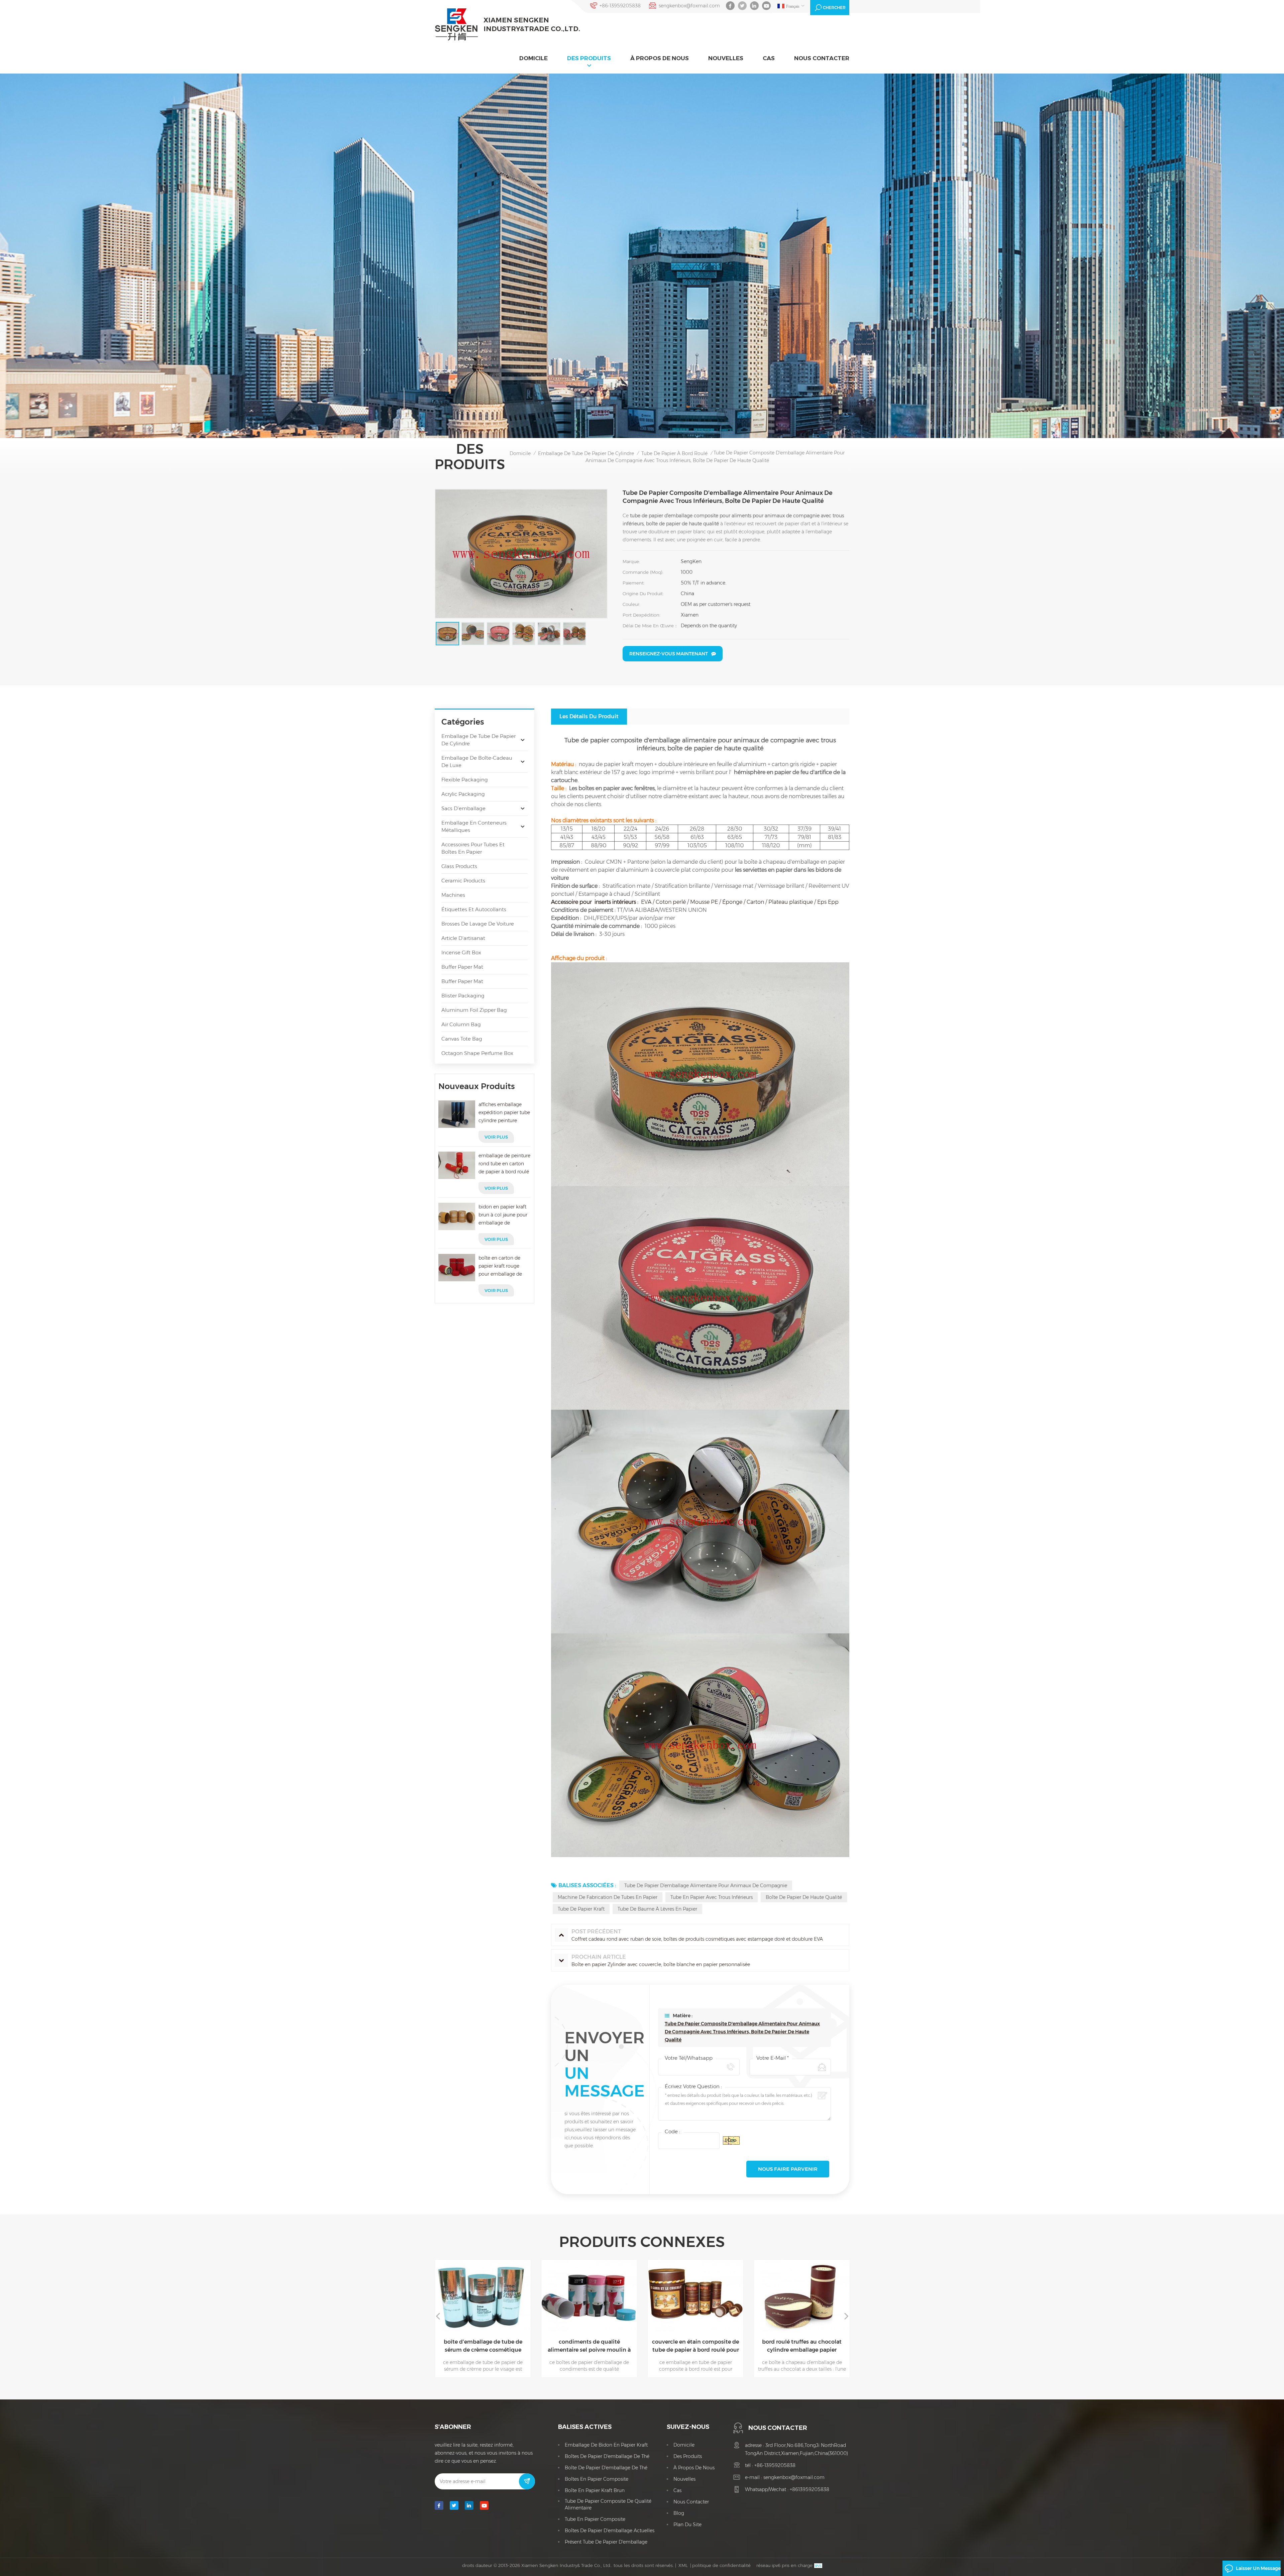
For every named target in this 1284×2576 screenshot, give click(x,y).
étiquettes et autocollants (474, 909)
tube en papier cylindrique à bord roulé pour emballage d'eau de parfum (696, 2346)
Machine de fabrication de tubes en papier (608, 1897)
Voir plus (496, 1137)
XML (683, 2565)
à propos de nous (660, 58)
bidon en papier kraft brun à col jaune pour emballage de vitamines (503, 1215)
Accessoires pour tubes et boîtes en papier (473, 848)
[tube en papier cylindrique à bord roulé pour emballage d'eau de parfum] (695, 2295)
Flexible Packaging (465, 780)
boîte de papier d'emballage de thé (606, 2468)
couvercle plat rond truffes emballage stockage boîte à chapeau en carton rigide (802, 2346)
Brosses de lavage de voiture (478, 924)
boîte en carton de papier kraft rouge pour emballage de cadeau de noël (500, 1266)
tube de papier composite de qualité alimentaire (608, 2504)
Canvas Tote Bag (462, 1039)
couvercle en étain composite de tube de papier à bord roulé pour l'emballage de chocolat (483, 2346)
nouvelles (726, 58)
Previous (438, 2316)
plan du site (687, 2525)
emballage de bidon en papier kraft (606, 2445)
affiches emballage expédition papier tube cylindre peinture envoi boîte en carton (504, 1113)
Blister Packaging (463, 996)
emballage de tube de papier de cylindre (586, 453)
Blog (679, 2513)
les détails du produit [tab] (589, 716)
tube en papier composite (595, 2519)
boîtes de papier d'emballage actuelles (610, 2531)
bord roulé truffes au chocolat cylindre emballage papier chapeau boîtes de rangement (589, 2346)
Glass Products (459, 866)
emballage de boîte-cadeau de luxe (477, 762)
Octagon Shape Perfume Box (477, 1053)
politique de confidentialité (721, 2565)
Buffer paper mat (462, 967)
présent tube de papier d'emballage (606, 2542)
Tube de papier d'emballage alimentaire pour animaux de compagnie (706, 1886)
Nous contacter (822, 58)
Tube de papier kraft (581, 1909)
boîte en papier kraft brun (595, 2490)
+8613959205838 (810, 2489)
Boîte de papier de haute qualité (804, 1897)
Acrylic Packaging (463, 794)
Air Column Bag (461, 1024)
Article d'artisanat (463, 938)
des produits (589, 58)
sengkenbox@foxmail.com (689, 6)
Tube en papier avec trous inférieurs (712, 1897)
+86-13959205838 (620, 6)
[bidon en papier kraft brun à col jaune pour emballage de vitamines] (457, 1216)
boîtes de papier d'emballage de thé (607, 2456)
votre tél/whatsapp (689, 2058)
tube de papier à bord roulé (674, 453)
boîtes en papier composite (597, 2479)
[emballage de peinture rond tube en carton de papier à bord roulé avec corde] (457, 1165)
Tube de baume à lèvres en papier (657, 1909)
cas (769, 58)
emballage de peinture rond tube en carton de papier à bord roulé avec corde (504, 1164)
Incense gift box (461, 952)
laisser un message (1258, 2568)
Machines (453, 895)
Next (846, 2316)
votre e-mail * (773, 2058)
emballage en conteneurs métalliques (474, 826)
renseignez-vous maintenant (669, 654)
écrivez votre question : (693, 2086)
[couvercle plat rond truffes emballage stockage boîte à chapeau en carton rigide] (802, 2295)
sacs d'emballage (463, 808)
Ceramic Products (463, 881)
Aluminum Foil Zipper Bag (474, 1010)
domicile (533, 58)
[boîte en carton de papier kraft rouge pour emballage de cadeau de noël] (457, 1268)
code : (672, 2131)
